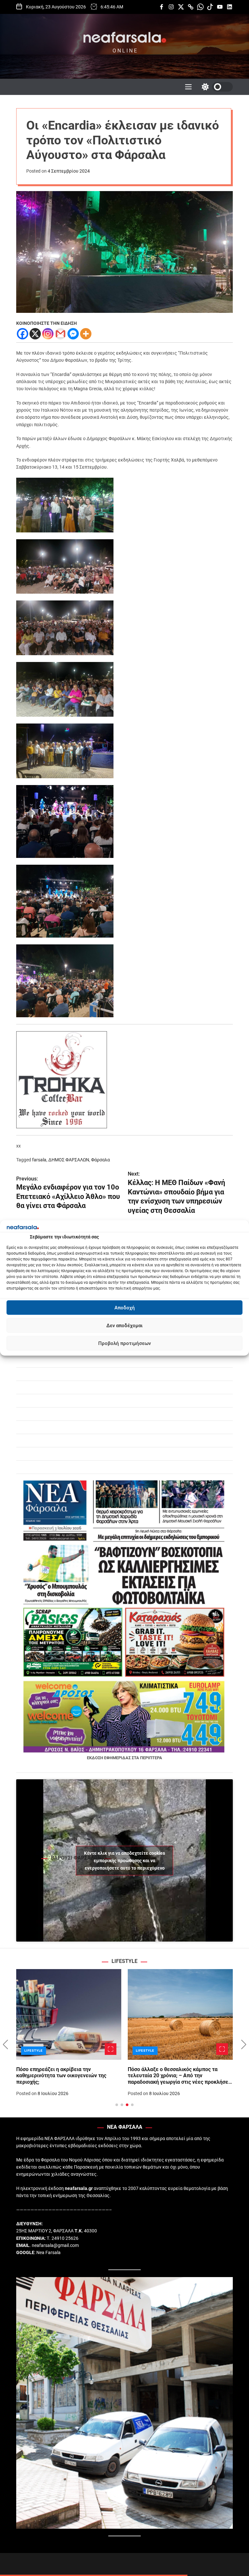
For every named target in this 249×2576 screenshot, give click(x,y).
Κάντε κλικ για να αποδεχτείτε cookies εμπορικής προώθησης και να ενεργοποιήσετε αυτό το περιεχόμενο (124, 1860)
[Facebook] (23, 334)
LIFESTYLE (35, 2051)
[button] (5, 2045)
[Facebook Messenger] (73, 334)
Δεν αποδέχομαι (124, 1326)
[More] (86, 334)
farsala (39, 1160)
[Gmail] (60, 334)
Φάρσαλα (101, 1160)
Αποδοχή (125, 1308)
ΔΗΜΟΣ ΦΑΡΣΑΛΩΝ (69, 1160)
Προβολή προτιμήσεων (124, 1343)
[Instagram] (48, 334)
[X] (35, 334)
